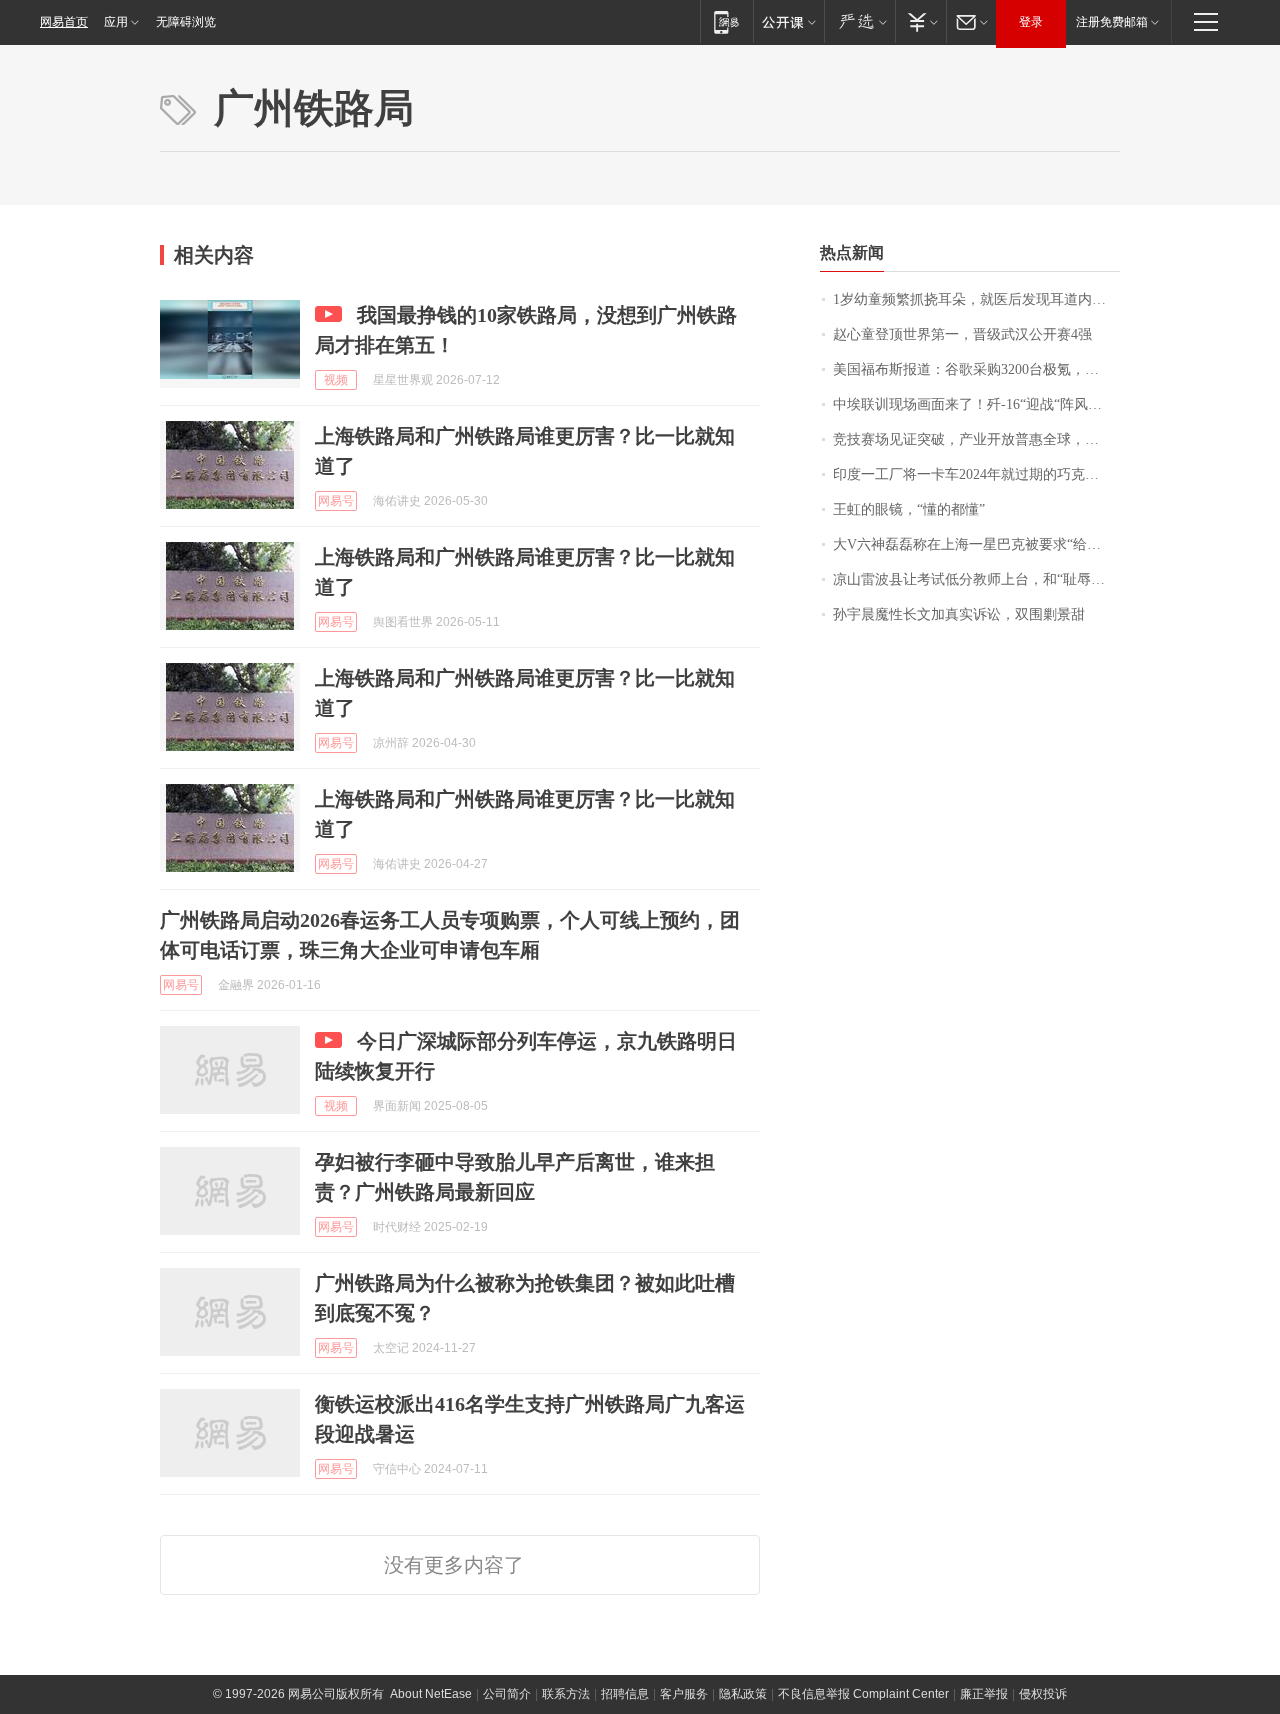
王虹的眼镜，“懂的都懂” (909, 509)
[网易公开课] (788, 21)
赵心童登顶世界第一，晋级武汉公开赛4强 (962, 334)
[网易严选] (859, 21)
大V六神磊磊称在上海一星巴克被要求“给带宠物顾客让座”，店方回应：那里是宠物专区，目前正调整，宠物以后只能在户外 (976, 544)
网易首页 (64, 22)
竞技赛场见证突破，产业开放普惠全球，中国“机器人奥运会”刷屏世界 (976, 439)
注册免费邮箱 (1112, 22)
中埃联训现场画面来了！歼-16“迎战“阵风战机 (974, 404)
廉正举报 (984, 1694)
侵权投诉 (1043, 1694)
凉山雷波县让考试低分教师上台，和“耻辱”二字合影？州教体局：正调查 (976, 579)
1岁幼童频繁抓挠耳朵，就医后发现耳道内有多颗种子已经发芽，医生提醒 (976, 299)
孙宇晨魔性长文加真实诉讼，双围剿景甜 (959, 614)
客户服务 (684, 1694)
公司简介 (507, 1694)
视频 (336, 380)
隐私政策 (743, 1694)
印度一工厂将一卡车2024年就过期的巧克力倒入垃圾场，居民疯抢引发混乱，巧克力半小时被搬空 (976, 474)
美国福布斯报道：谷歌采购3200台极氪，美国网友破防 (976, 369)
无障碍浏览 (186, 22)
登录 (1031, 22)
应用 (116, 22)
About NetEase (431, 1694)
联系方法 (566, 1694)
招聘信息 (625, 1694)
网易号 (336, 501)
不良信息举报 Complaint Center (863, 1694)
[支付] (920, 21)
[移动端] (726, 21)
